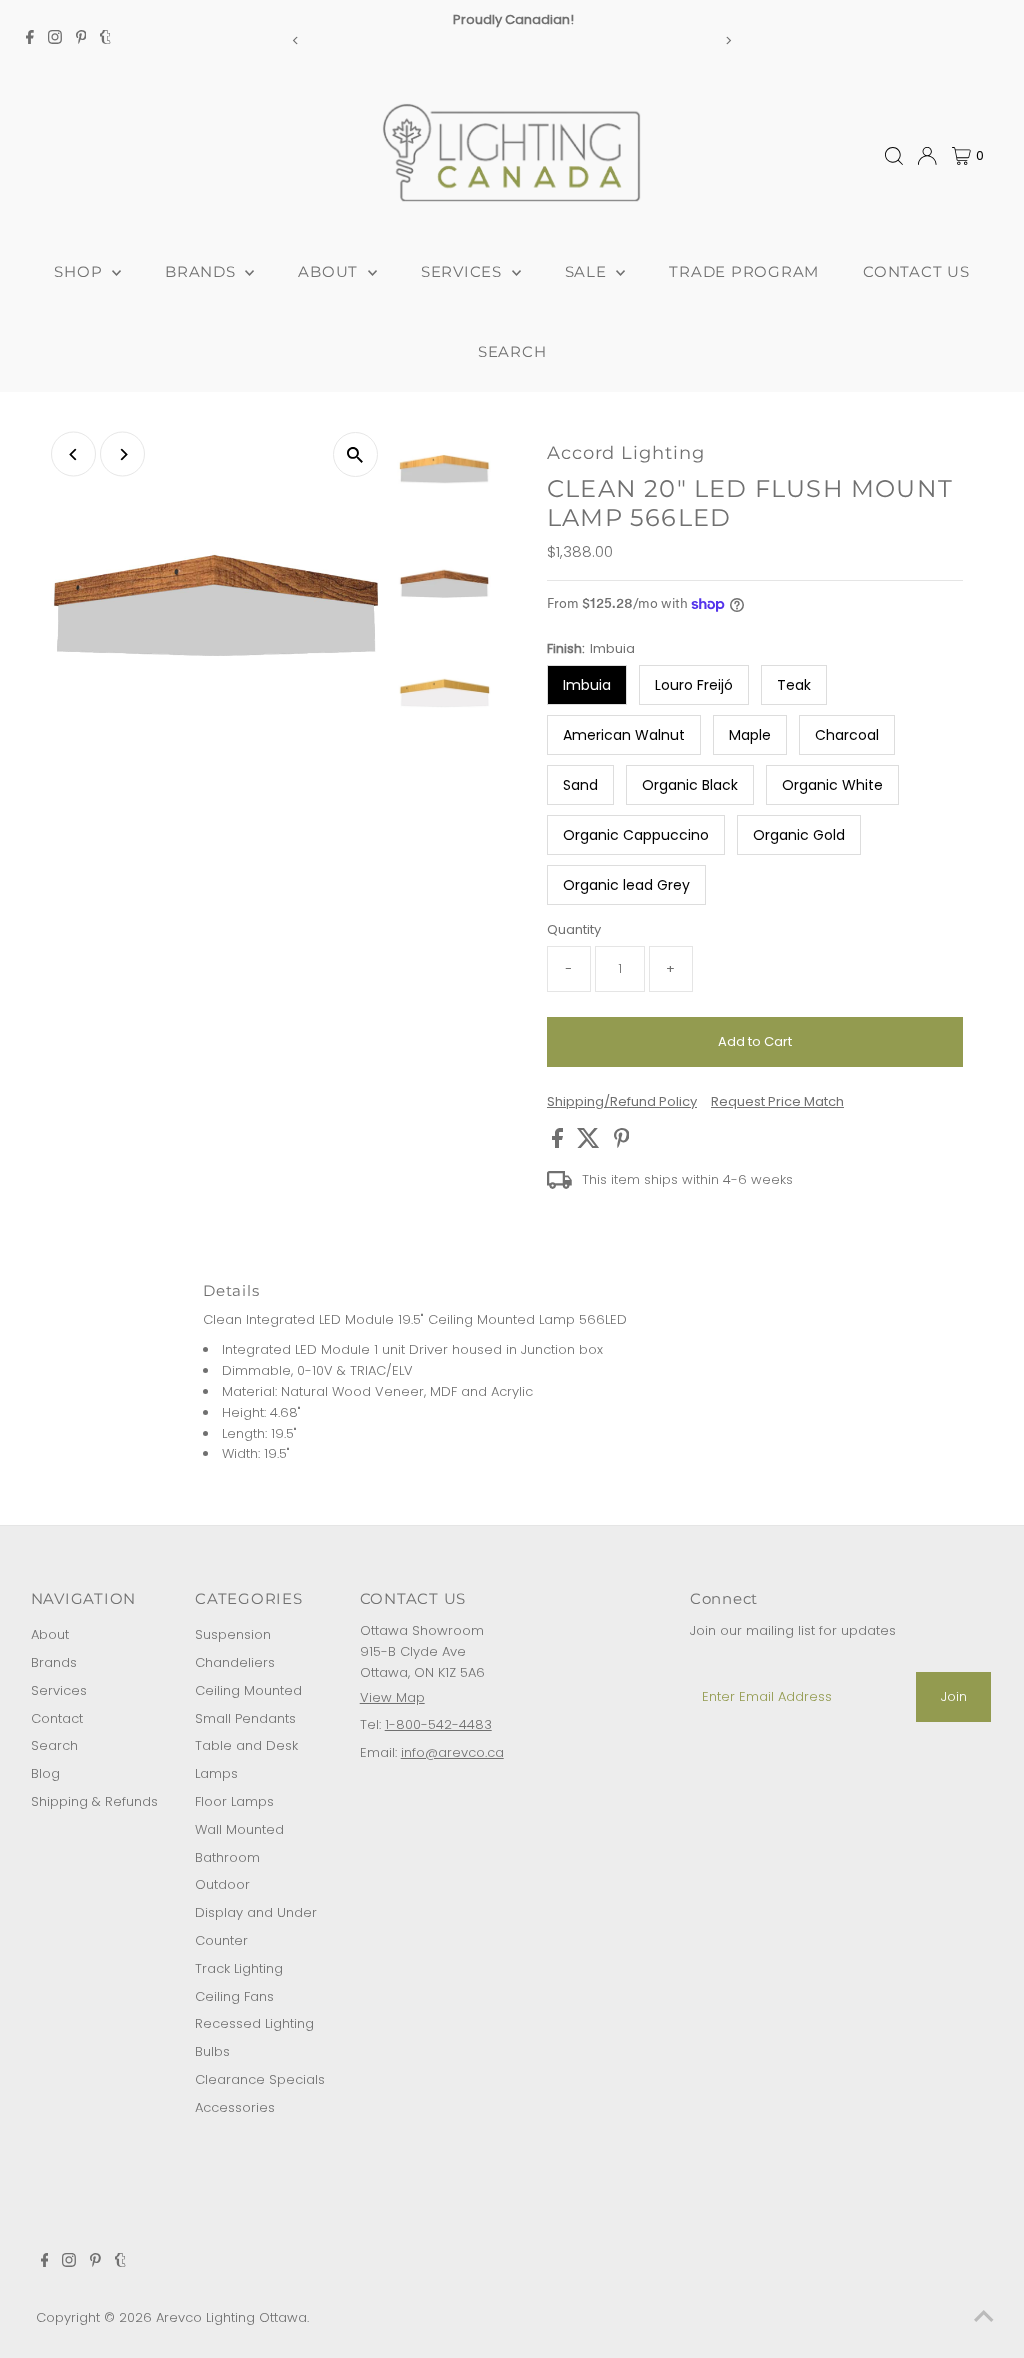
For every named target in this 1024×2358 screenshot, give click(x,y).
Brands (54, 1662)
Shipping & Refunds (94, 1801)
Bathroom (227, 1857)
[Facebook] (30, 40)
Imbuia (587, 685)
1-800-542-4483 (438, 1724)
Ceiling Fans (234, 1996)
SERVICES (464, 271)
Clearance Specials (260, 2079)
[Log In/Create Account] (927, 156)
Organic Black (690, 785)
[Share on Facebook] (559, 1143)
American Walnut (624, 735)
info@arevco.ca (452, 1752)
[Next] (727, 40)
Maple (750, 735)
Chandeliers (235, 1662)
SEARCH (512, 351)
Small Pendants (245, 1718)
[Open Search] (894, 156)
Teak (794, 685)
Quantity (574, 929)
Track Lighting (239, 1968)
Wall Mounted (239, 1829)
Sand (580, 785)
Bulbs (212, 2051)
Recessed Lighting (254, 2023)
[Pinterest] (81, 40)
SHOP (80, 271)
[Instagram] (55, 40)
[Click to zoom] (355, 454)
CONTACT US (916, 271)
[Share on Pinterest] (622, 1143)
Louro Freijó (694, 685)
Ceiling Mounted (248, 1690)
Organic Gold (799, 835)
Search (54, 1745)
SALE (588, 271)
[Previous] (296, 40)
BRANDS (202, 271)
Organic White (832, 785)
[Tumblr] (105, 40)
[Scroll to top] (984, 2318)
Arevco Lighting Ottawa (231, 2317)
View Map (392, 1697)
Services (59, 1690)
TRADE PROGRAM (744, 271)
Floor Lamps (234, 1801)
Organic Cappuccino (636, 835)
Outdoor (222, 1884)
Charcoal (847, 735)
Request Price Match (777, 1101)
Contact (57, 1718)
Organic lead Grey (626, 885)
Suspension (233, 1634)
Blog (45, 1773)
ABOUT (330, 271)
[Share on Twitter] (590, 1143)
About (50, 1634)
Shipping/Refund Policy (622, 1101)
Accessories (235, 2107)
